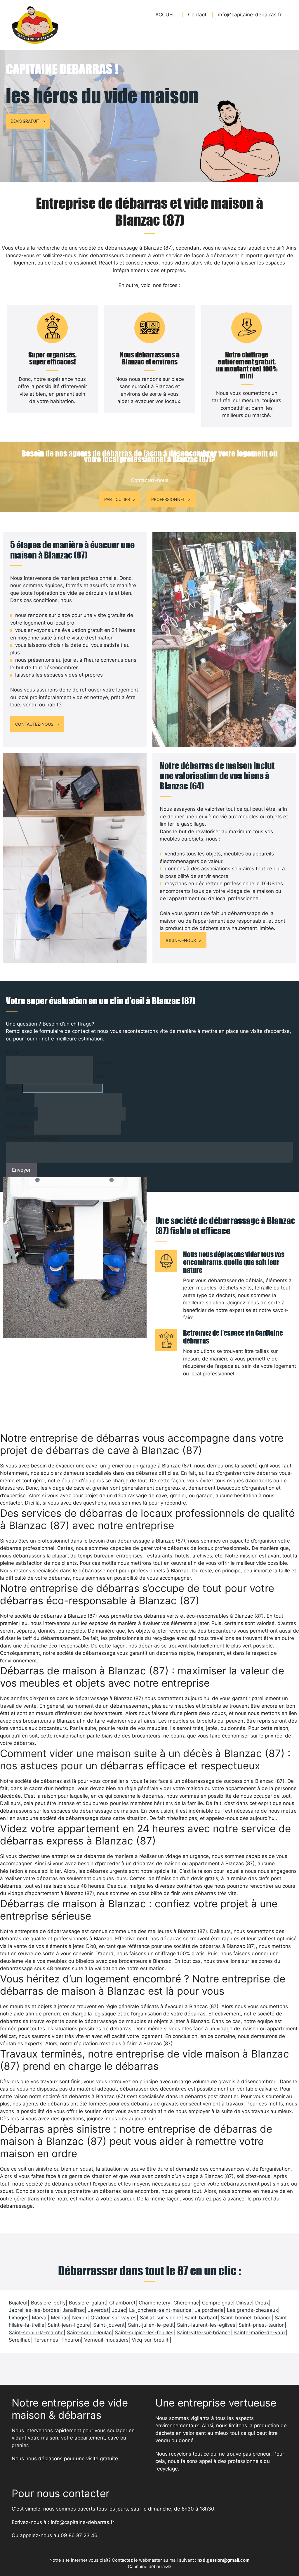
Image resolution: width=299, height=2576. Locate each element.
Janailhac (74, 2310)
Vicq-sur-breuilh (151, 2340)
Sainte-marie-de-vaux (260, 2333)
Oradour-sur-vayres (114, 2318)
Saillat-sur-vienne (161, 2318)
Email (14, 1088)
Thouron (71, 2340)
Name (15, 1052)
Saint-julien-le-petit (151, 2325)
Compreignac (218, 2303)
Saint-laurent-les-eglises (206, 2325)
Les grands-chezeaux (252, 2310)
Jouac (119, 2310)
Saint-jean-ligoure (69, 2325)
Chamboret (122, 2303)
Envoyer (21, 1170)
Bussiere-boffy (48, 2303)
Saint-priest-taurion (262, 2325)
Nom (99, 1076)
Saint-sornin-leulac (89, 2333)
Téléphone (20, 1099)
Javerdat (98, 2310)
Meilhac (60, 2318)
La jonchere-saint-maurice (160, 2310)
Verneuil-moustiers (106, 2340)
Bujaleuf (18, 2303)
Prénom (102, 1063)
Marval (40, 2318)
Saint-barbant (201, 2318)
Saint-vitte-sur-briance (204, 2333)
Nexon (80, 2318)
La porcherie (209, 2310)
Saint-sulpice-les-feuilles (144, 2333)
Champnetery (154, 2303)
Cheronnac (186, 2303)
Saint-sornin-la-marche (36, 2333)
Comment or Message (34, 1138)
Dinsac (244, 2303)
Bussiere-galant (87, 2303)
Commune (20, 1127)
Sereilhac (20, 2340)
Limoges (19, 2318)
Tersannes (46, 2340)
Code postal (22, 1114)
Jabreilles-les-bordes (34, 2310)
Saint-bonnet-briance (246, 2318)
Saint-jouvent (109, 2325)
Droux (262, 2303)
